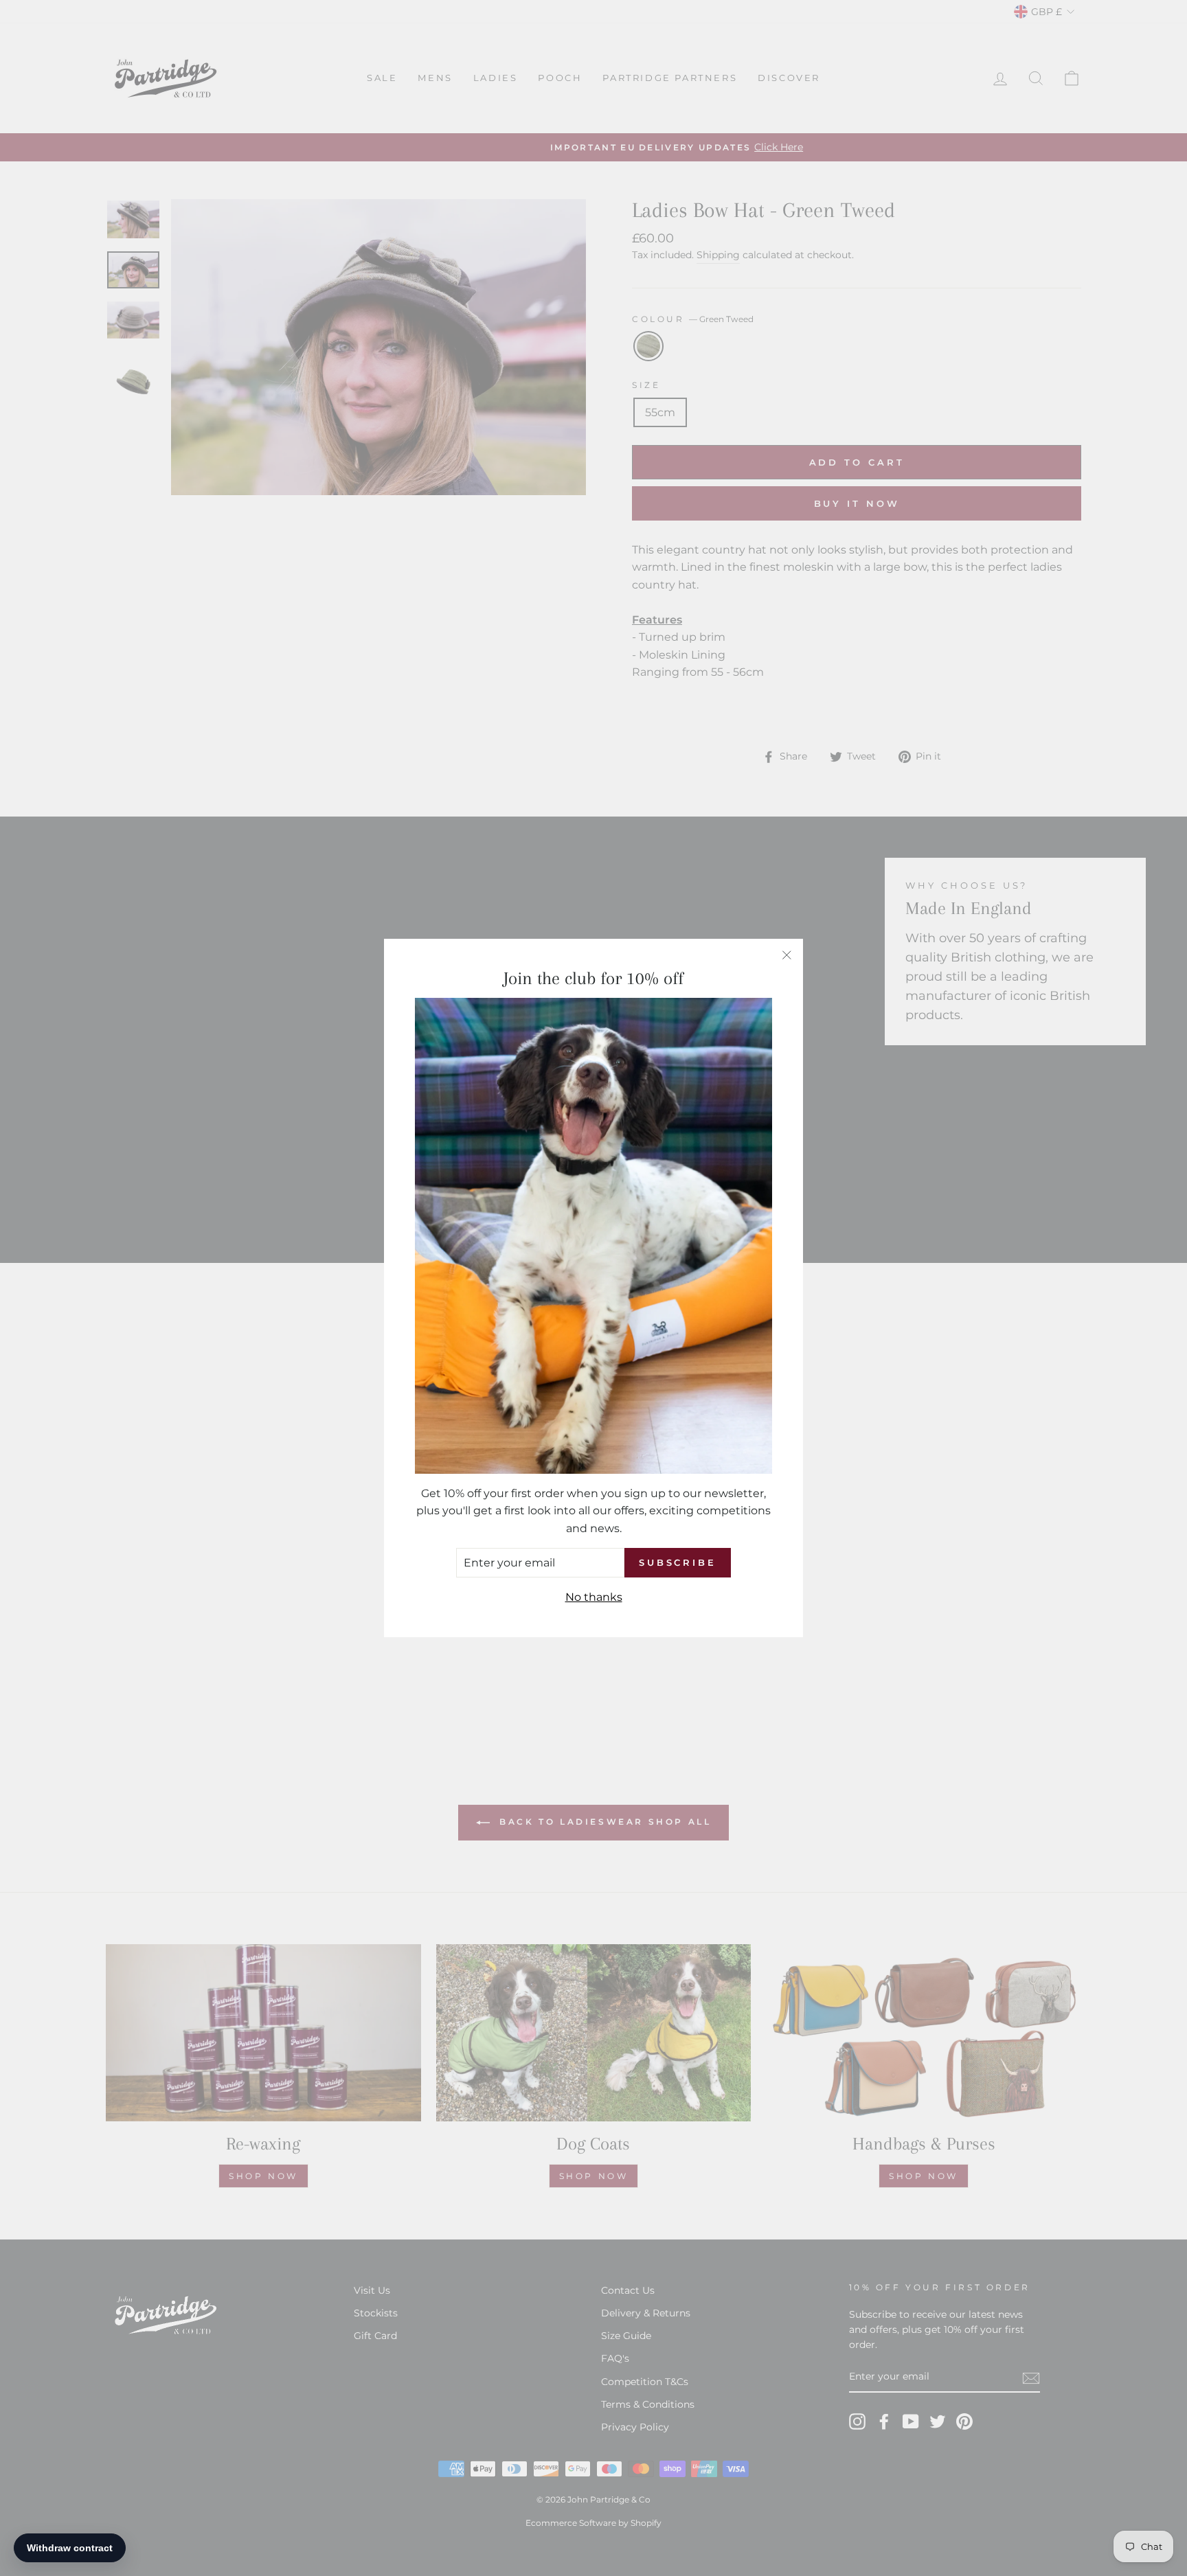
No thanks (594, 1597)
